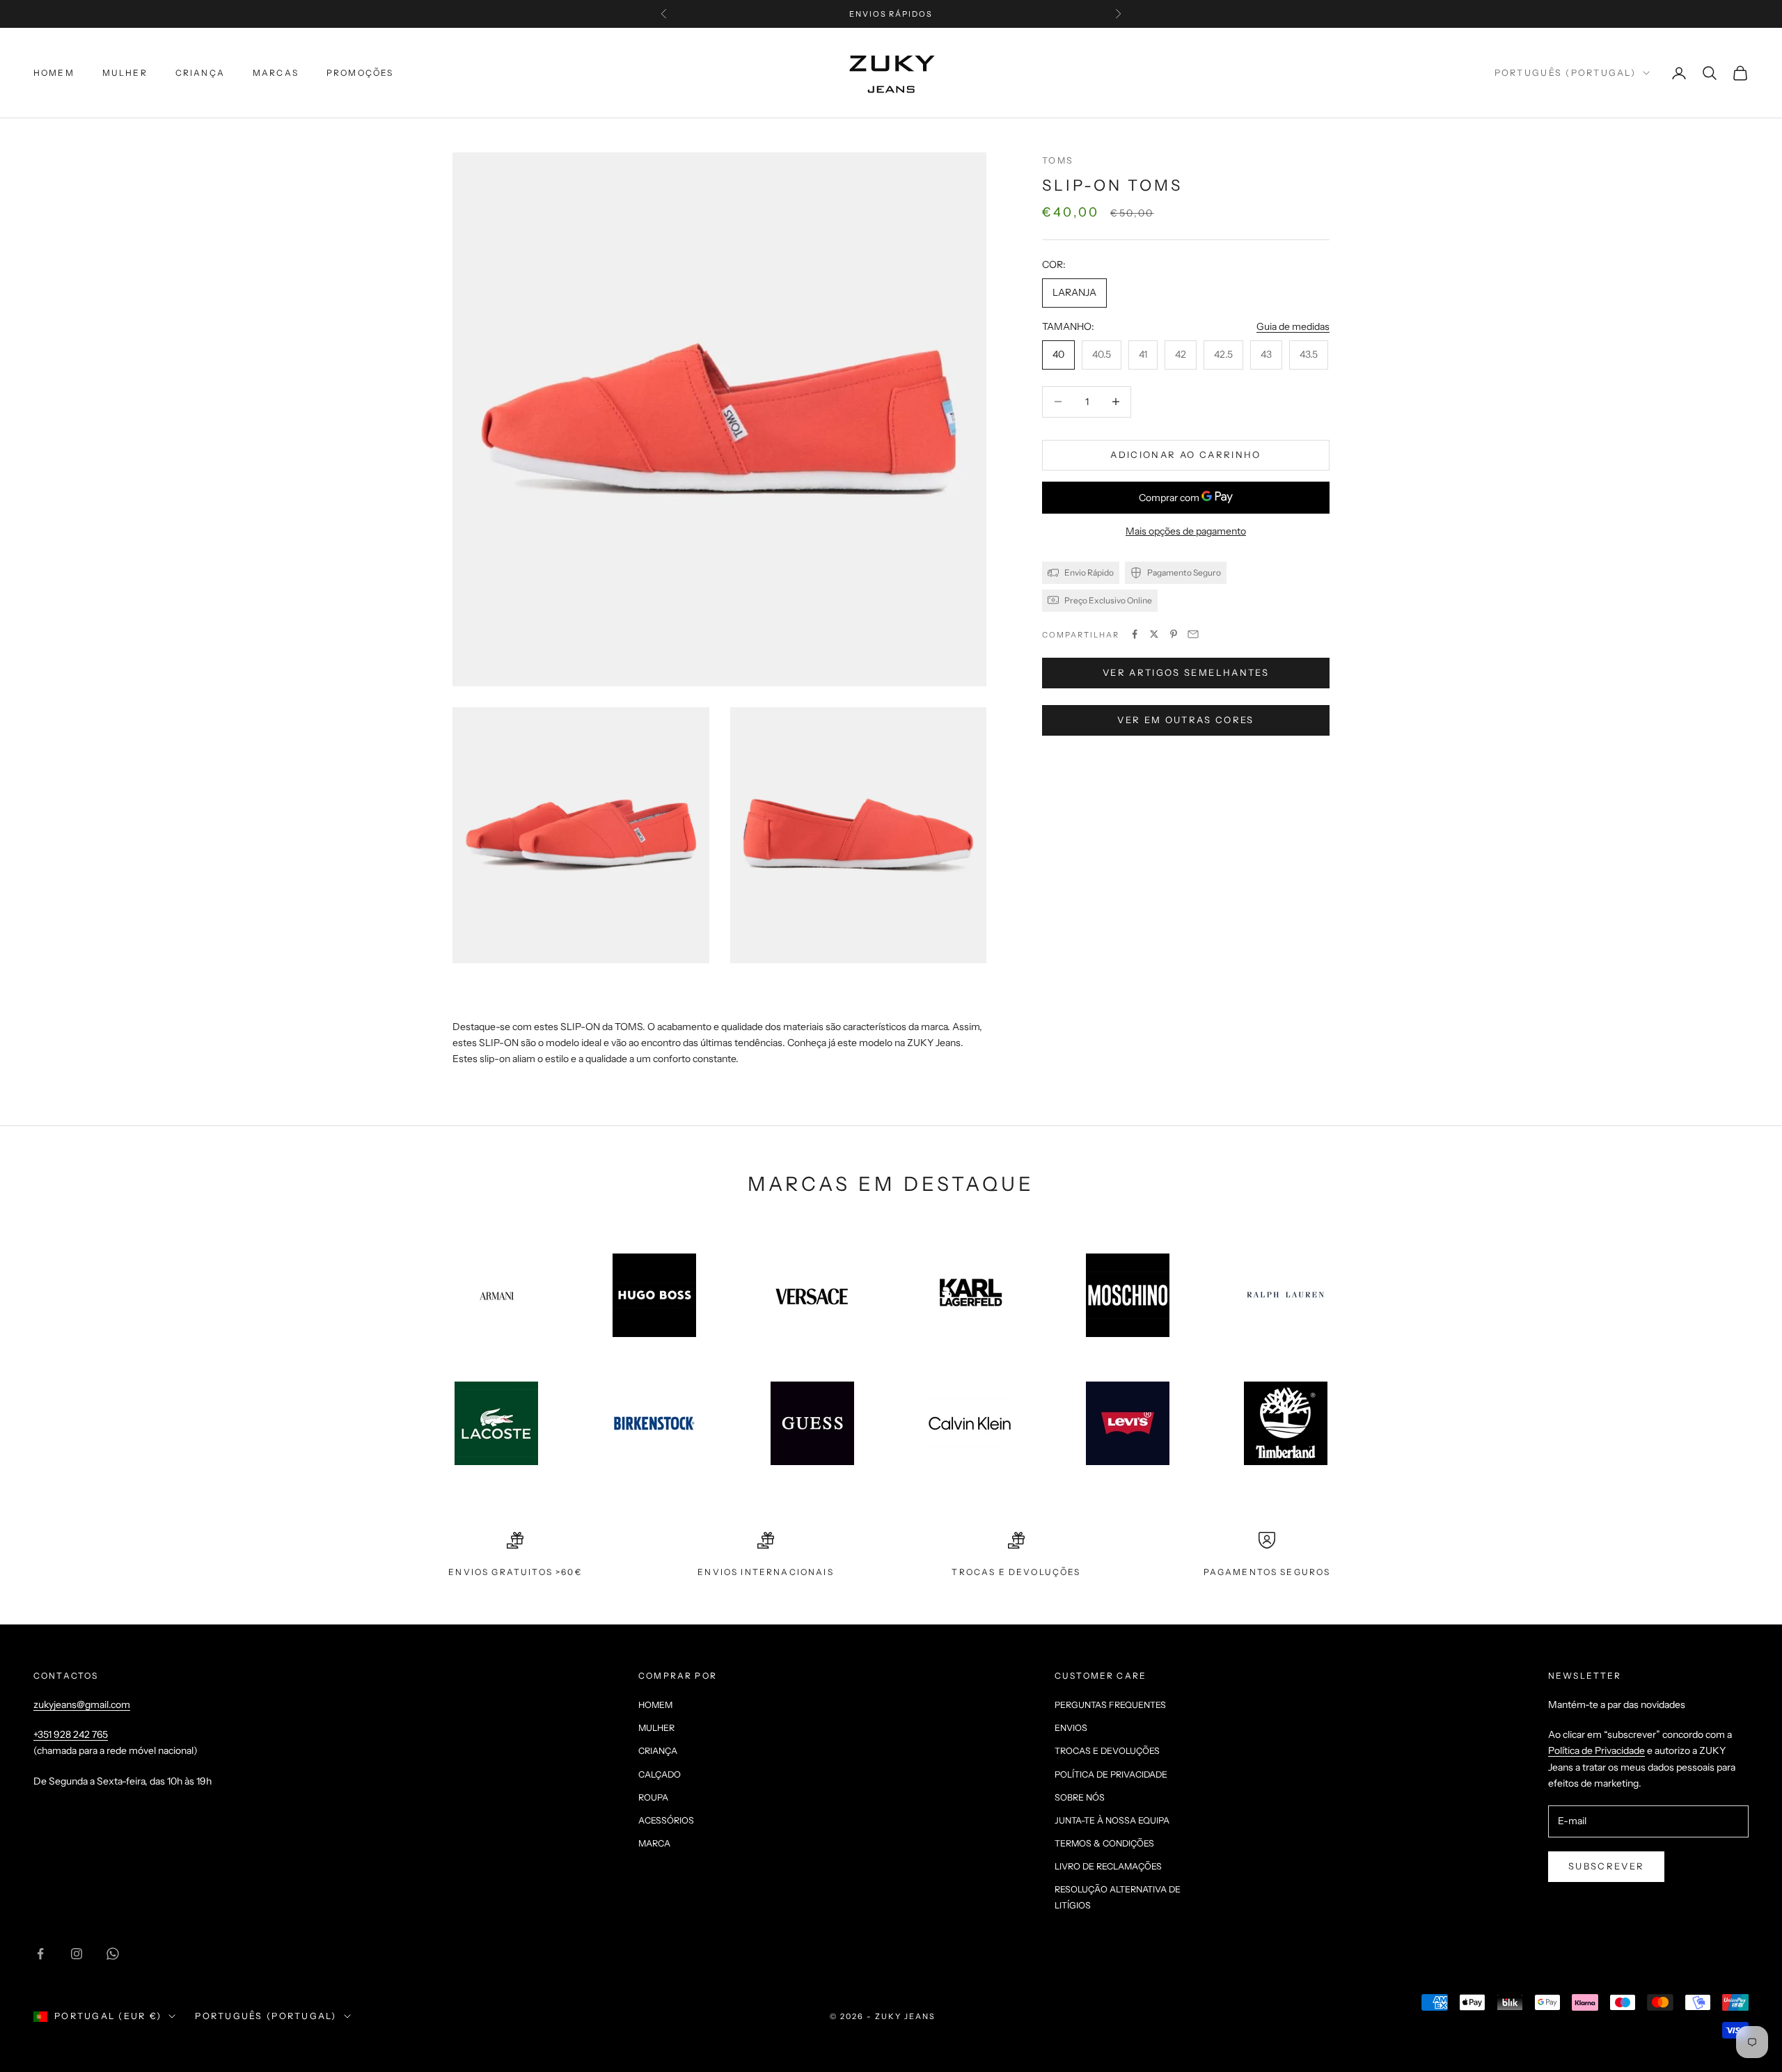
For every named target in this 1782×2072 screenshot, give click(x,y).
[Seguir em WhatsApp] (113, 1954)
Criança (200, 73)
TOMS (1058, 160)
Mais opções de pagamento (1186, 531)
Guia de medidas (1293, 326)
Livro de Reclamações (1108, 1866)
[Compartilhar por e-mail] (1193, 634)
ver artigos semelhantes (1186, 672)
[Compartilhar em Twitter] (1154, 634)
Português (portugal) (1565, 73)
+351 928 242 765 (71, 1734)
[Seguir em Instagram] (77, 1954)
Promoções (360, 73)
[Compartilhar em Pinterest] (1174, 634)
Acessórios (666, 1820)
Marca (654, 1843)
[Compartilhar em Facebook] (1135, 634)
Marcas (276, 73)
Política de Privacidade (1111, 1774)
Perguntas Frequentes (1110, 1705)
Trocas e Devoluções (1107, 1751)
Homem (54, 73)
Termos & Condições (1104, 1843)
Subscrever (1606, 1866)
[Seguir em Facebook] (40, 1954)
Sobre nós (1080, 1797)
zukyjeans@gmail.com (82, 1705)
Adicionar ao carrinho (1185, 454)
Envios (1071, 1728)
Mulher (125, 73)
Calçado (660, 1774)
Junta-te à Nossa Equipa (1112, 1820)
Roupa (653, 1797)
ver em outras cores (1185, 720)
